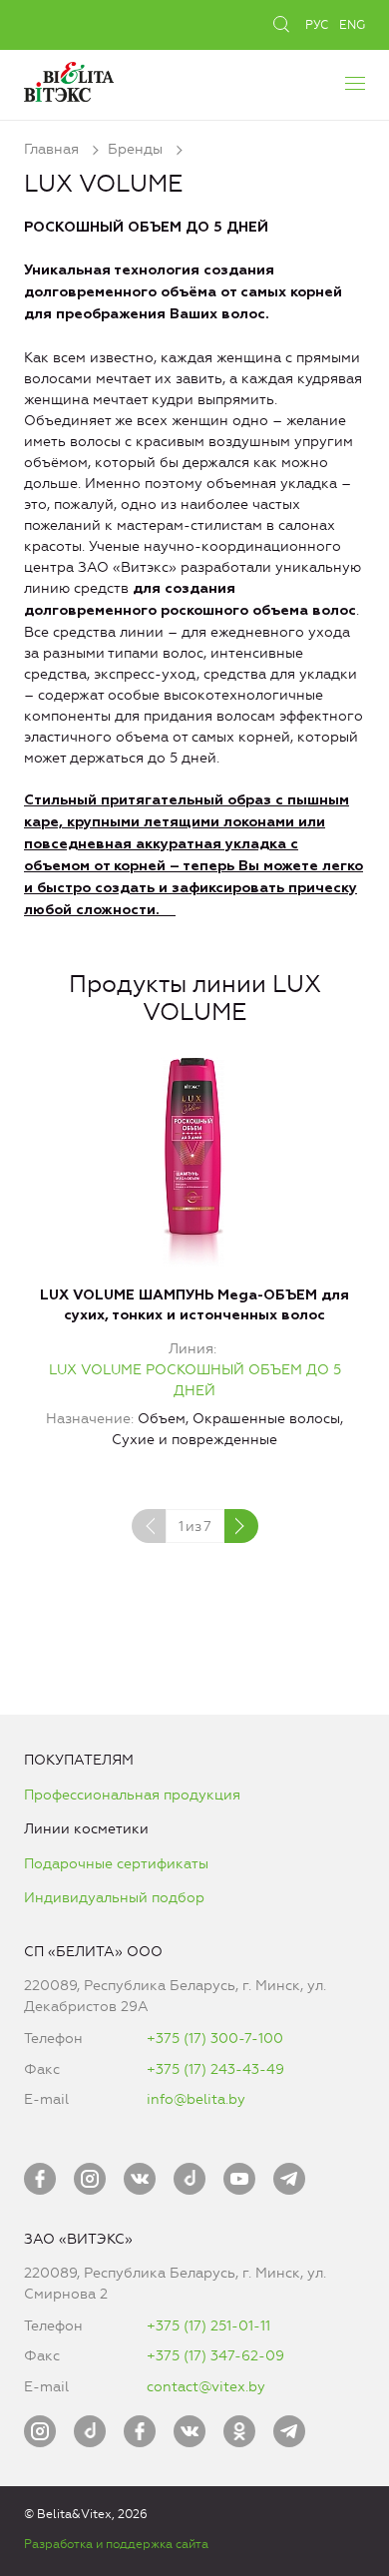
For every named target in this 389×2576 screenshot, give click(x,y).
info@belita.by (196, 2099)
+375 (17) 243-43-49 (215, 2069)
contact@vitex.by (206, 2387)
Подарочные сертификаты (116, 1864)
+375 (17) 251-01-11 (208, 2326)
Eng (352, 25)
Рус (317, 25)
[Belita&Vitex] (69, 79)
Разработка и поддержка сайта (116, 2544)
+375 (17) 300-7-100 (215, 2039)
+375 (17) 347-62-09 (215, 2356)
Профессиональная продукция (132, 1795)
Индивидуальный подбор (114, 1898)
